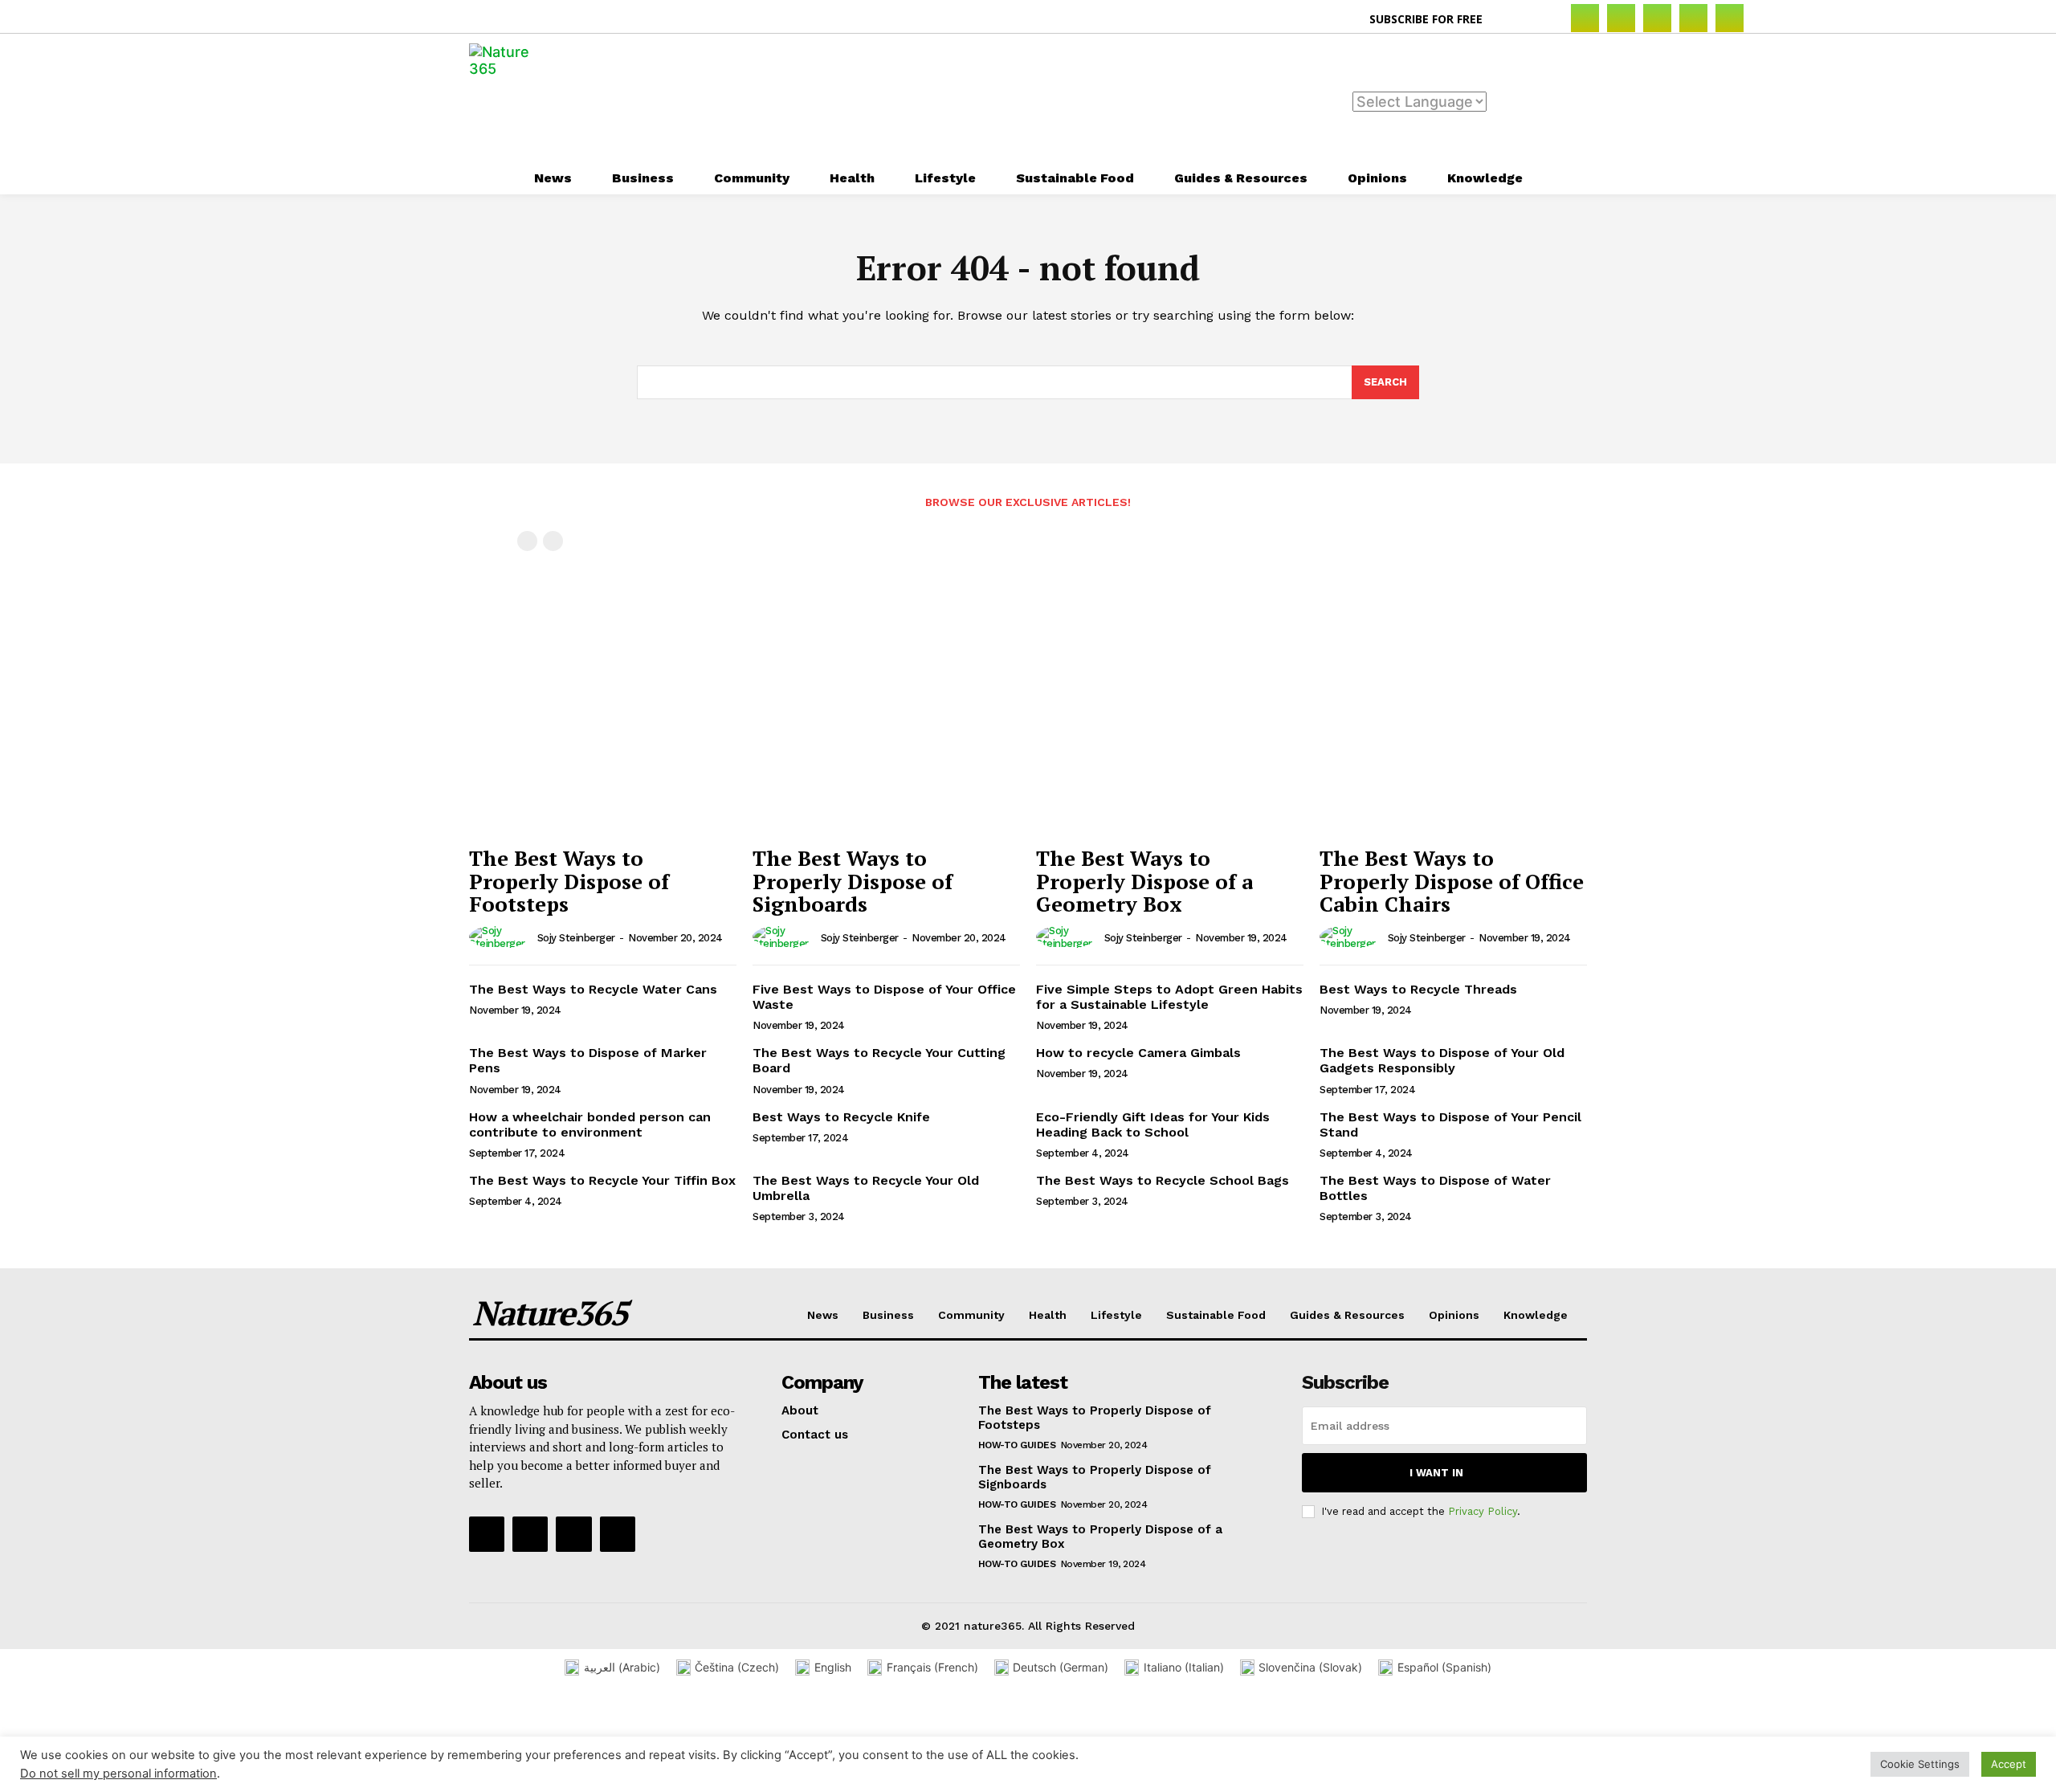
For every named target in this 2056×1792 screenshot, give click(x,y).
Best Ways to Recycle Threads (1418, 989)
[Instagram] (1621, 18)
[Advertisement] (1097, 96)
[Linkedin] (1657, 18)
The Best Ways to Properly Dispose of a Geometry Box (1144, 881)
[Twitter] (1730, 18)
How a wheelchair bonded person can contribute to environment (590, 1125)
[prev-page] (527, 541)
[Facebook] (1585, 18)
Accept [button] (2009, 1764)
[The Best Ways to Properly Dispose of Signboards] (886, 737)
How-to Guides (1017, 1445)
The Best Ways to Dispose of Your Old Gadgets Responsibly (1442, 1060)
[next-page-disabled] (553, 541)
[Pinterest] (1693, 18)
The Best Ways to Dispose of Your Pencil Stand (1450, 1125)
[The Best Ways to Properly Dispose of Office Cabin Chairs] (1453, 737)
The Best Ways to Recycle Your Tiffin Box (602, 1180)
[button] (1513, 19)
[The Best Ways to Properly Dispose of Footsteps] (603, 737)
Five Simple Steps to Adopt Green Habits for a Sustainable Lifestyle (1169, 997)
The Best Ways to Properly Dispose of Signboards (853, 881)
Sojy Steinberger (576, 938)
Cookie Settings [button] (1920, 1764)
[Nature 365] (509, 98)
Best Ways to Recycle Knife (841, 1117)
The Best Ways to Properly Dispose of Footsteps (569, 881)
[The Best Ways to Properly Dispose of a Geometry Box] (1170, 737)
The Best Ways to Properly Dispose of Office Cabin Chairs (1452, 881)
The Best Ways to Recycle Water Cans (593, 989)
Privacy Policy (1483, 1511)
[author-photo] (502, 937)
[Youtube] (618, 1534)
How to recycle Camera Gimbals (1138, 1053)
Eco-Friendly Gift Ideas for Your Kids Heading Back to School (1153, 1125)
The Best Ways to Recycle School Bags (1163, 1180)
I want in (1436, 1473)
